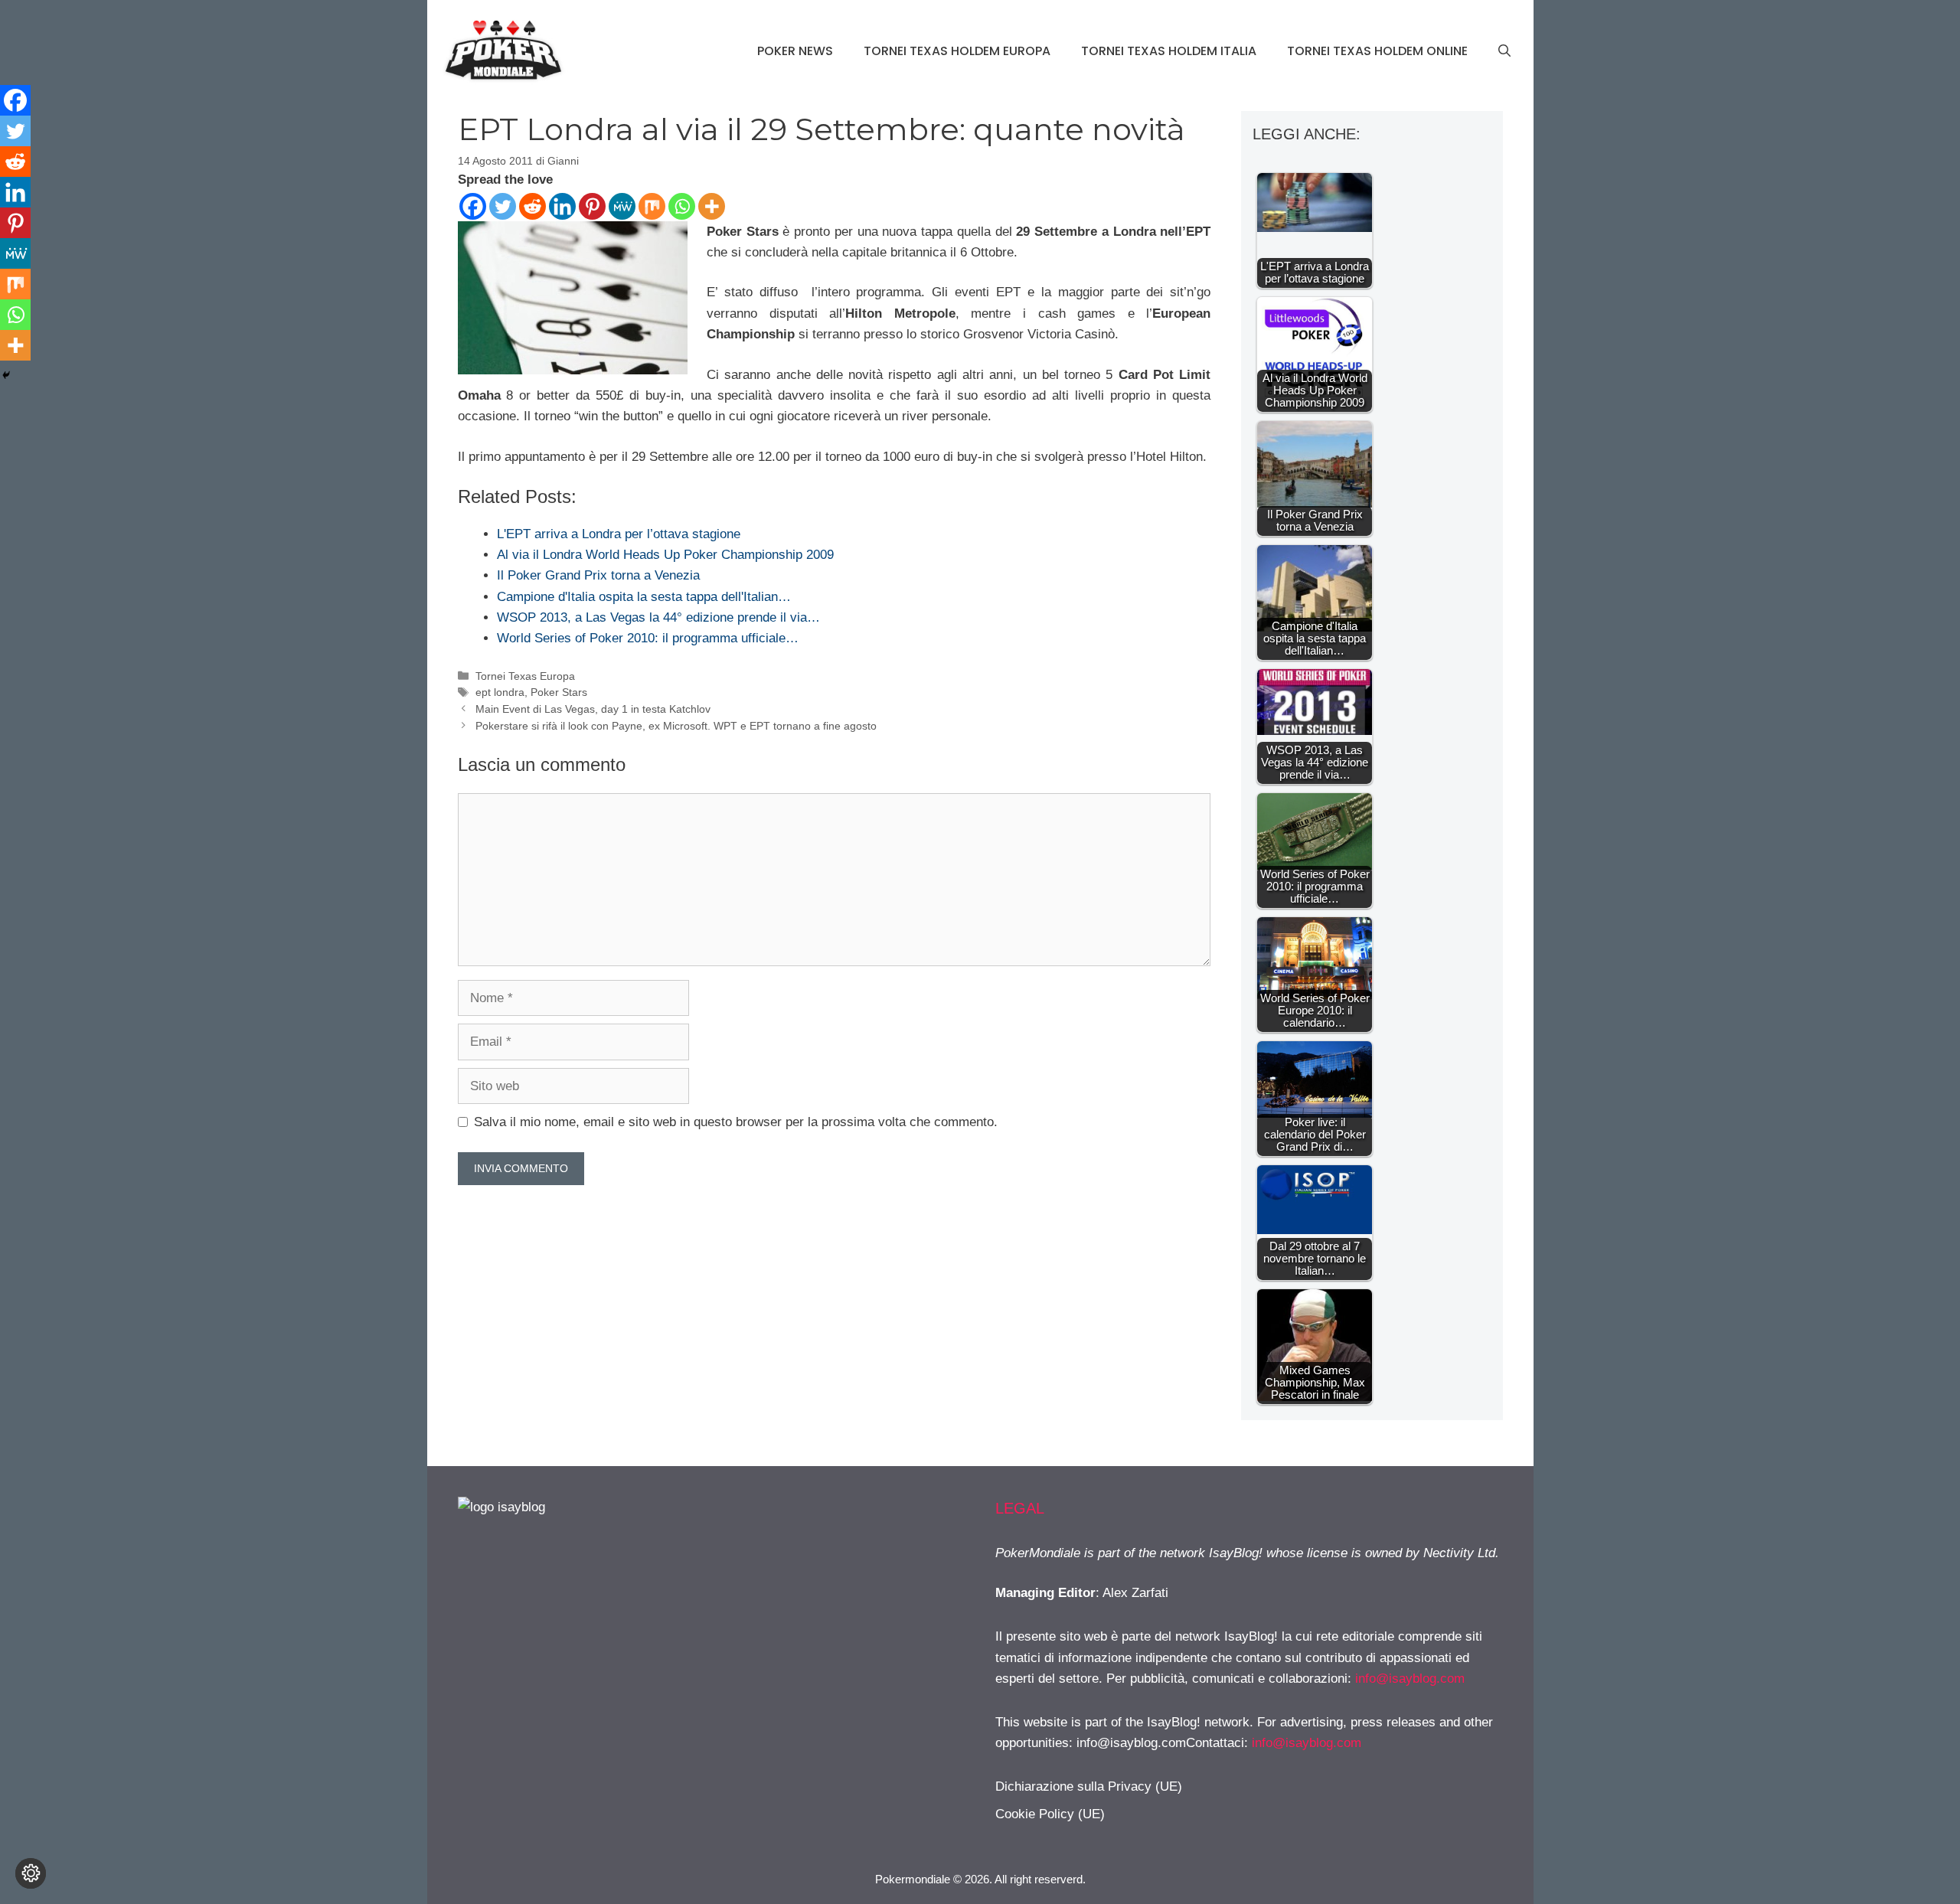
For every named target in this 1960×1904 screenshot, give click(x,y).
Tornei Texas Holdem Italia (1169, 51)
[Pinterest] (592, 206)
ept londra (500, 692)
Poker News (795, 51)
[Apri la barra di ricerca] (1504, 51)
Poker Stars (559, 692)
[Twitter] (503, 206)
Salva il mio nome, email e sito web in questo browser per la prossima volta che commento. (736, 1122)
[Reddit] (532, 206)
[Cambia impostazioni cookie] (31, 1873)
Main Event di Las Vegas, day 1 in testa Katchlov (593, 709)
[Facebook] (473, 206)
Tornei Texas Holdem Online (1377, 51)
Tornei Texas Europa (525, 676)
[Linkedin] (562, 206)
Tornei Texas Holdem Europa (957, 51)
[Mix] (652, 206)
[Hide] (6, 375)
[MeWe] (622, 206)
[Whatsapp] (682, 206)
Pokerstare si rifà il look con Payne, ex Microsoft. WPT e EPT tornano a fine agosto (676, 726)
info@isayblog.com (1410, 1679)
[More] (712, 206)
